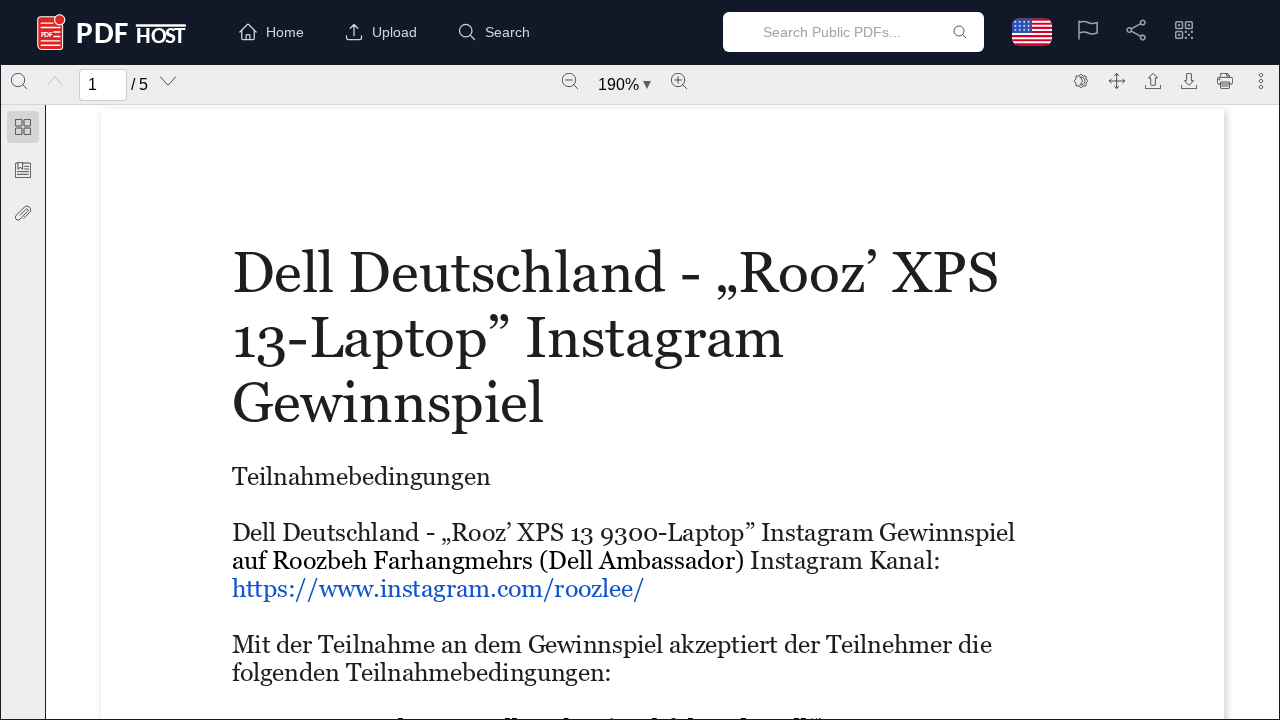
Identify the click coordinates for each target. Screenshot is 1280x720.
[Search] (19, 81)
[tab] (23, 130)
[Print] (1225, 81)
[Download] (1189, 81)
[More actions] (1261, 81)
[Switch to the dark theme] (1081, 81)
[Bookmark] (23, 170)
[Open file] (1153, 81)
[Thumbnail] (23, 127)
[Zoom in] (679, 81)
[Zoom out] (570, 81)
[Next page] (168, 81)
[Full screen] (1117, 81)
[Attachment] (23, 213)
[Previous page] (55, 81)
